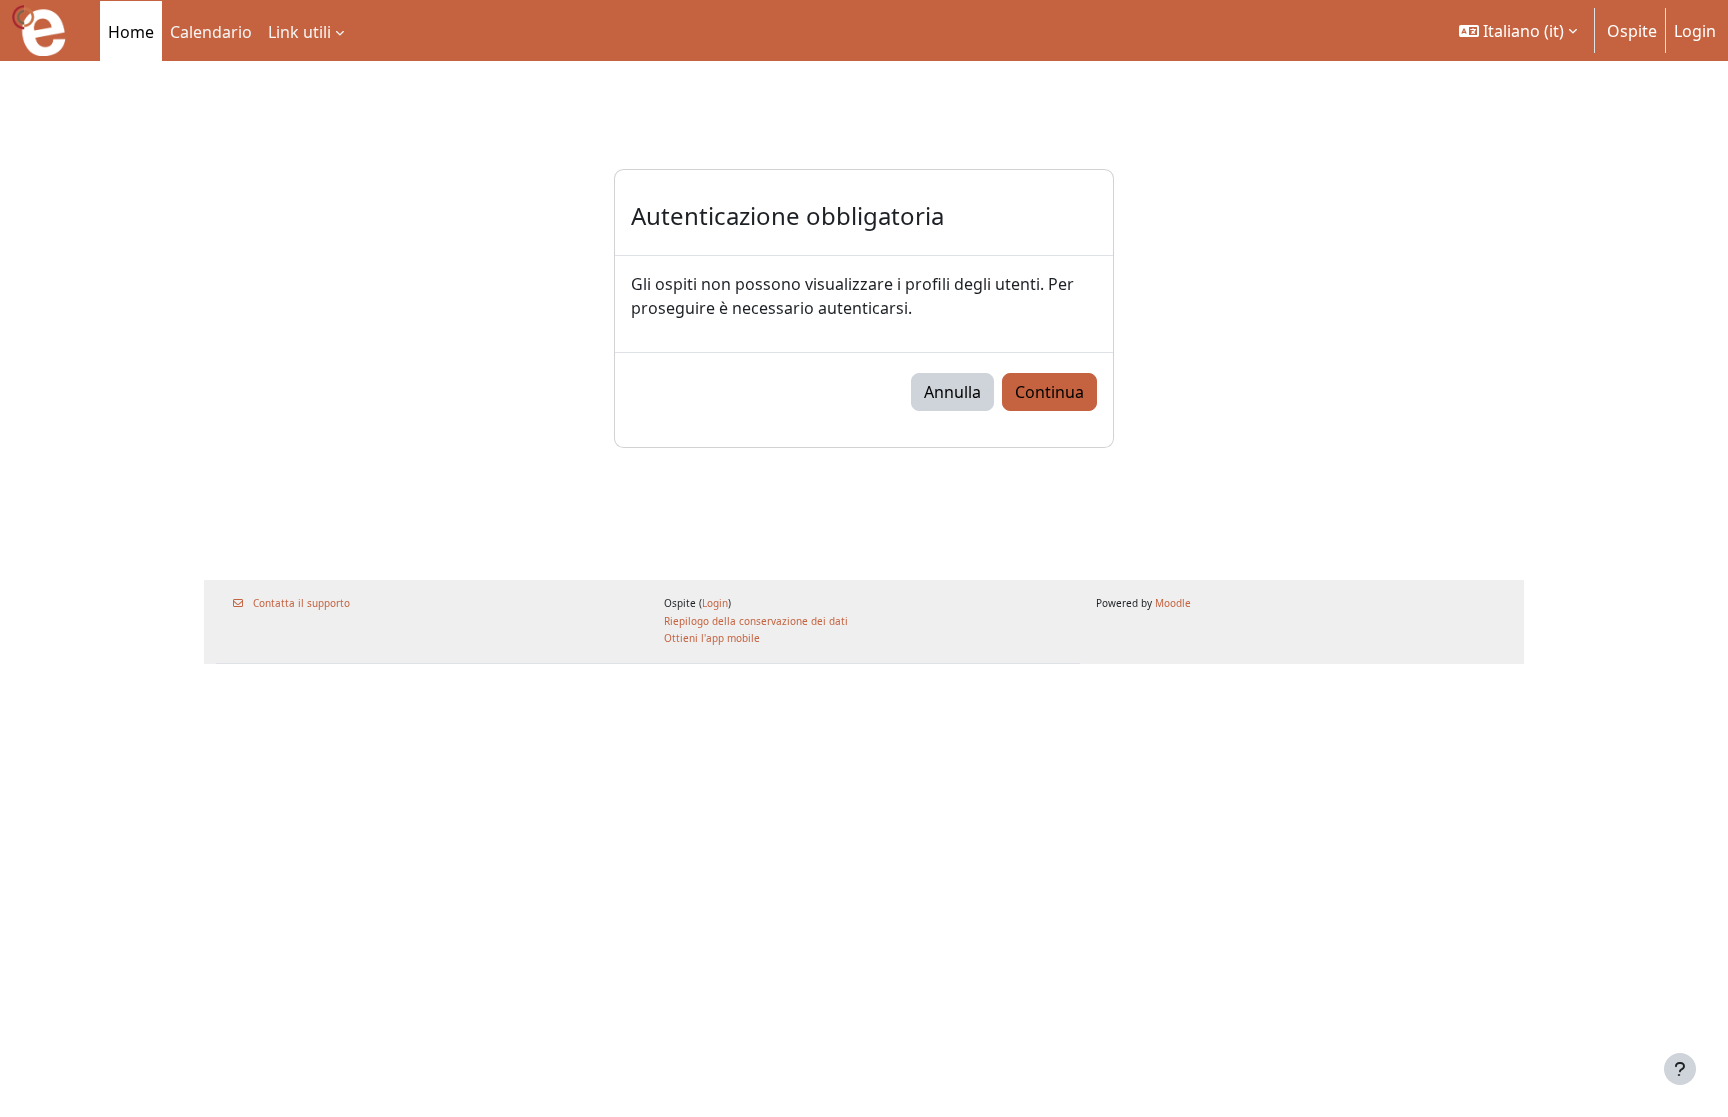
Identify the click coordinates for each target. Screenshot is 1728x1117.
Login (1695, 31)
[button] (1518, 30)
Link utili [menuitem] (299, 32)
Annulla (952, 392)
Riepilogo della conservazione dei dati (756, 621)
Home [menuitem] (131, 32)
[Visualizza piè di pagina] (1680, 1069)
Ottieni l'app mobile (712, 638)
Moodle (1173, 603)
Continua (1049, 392)
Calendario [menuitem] (211, 32)
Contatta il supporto (301, 603)
